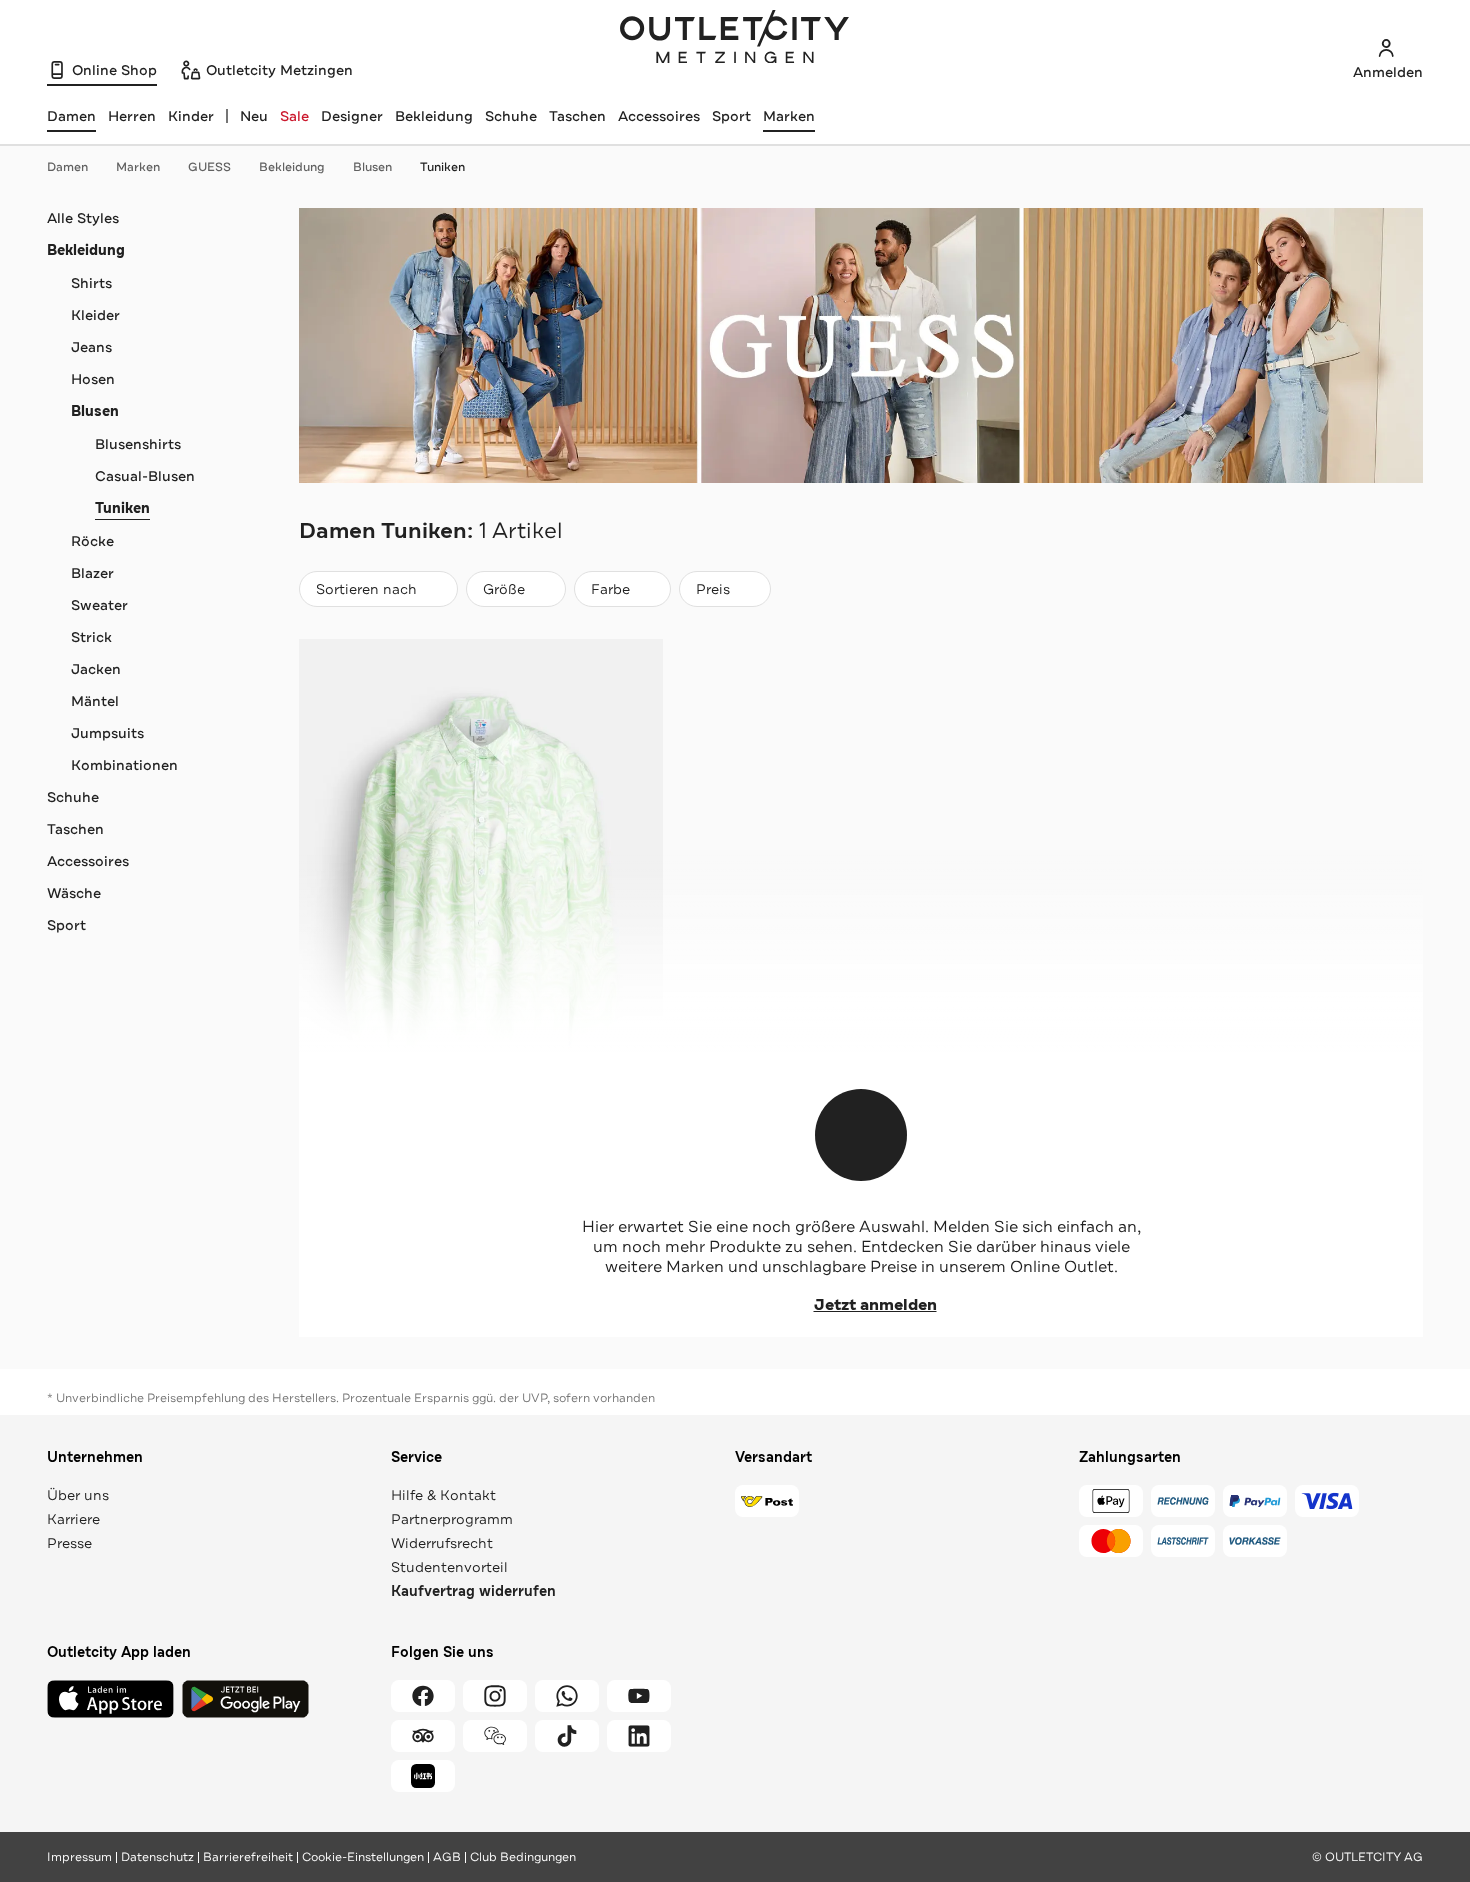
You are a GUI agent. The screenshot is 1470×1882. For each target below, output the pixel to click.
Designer (352, 116)
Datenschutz (157, 1857)
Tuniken (442, 167)
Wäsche (74, 893)
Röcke (92, 541)
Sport (731, 116)
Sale (294, 116)
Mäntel (95, 701)
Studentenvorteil (449, 1567)
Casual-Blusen (145, 476)
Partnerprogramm (452, 1519)
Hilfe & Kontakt (443, 1495)
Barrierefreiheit (248, 1857)
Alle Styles (83, 218)
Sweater (99, 605)
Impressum (79, 1857)
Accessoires (659, 116)
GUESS (209, 167)
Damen (67, 167)
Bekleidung (434, 116)
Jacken (96, 669)
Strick (91, 637)
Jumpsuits (107, 733)
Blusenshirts (138, 444)
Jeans (91, 347)
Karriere (73, 1519)
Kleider (95, 315)
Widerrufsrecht (442, 1543)
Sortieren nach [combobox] (366, 593)
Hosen (93, 379)
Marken (789, 116)
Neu (254, 116)
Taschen (577, 116)
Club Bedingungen (523, 1857)
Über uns (78, 1495)
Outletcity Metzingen (735, 39)
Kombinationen (124, 765)
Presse (69, 1543)
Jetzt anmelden (875, 1305)
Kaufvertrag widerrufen (473, 1591)
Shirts (91, 283)
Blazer (92, 573)
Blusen (372, 167)
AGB (447, 1857)
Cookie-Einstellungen (363, 1857)
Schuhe (511, 116)
